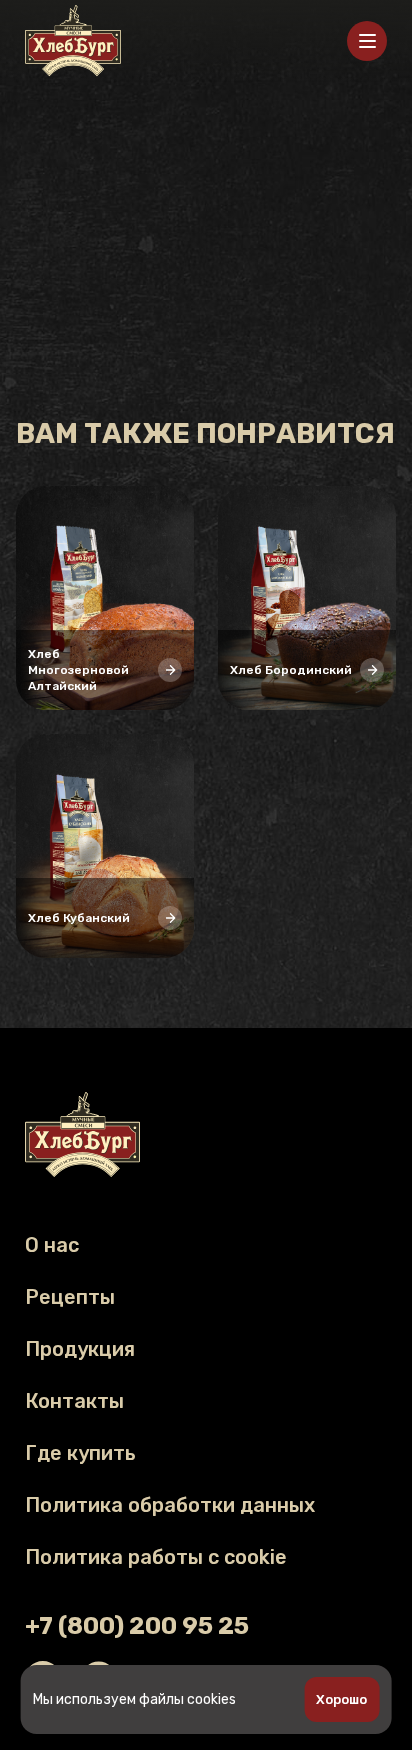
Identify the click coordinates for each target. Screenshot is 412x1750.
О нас (52, 1245)
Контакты (74, 1401)
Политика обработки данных (170, 1505)
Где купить (206, 1023)
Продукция (80, 1349)
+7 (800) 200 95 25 (137, 1626)
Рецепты (70, 1297)
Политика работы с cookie (156, 1557)
